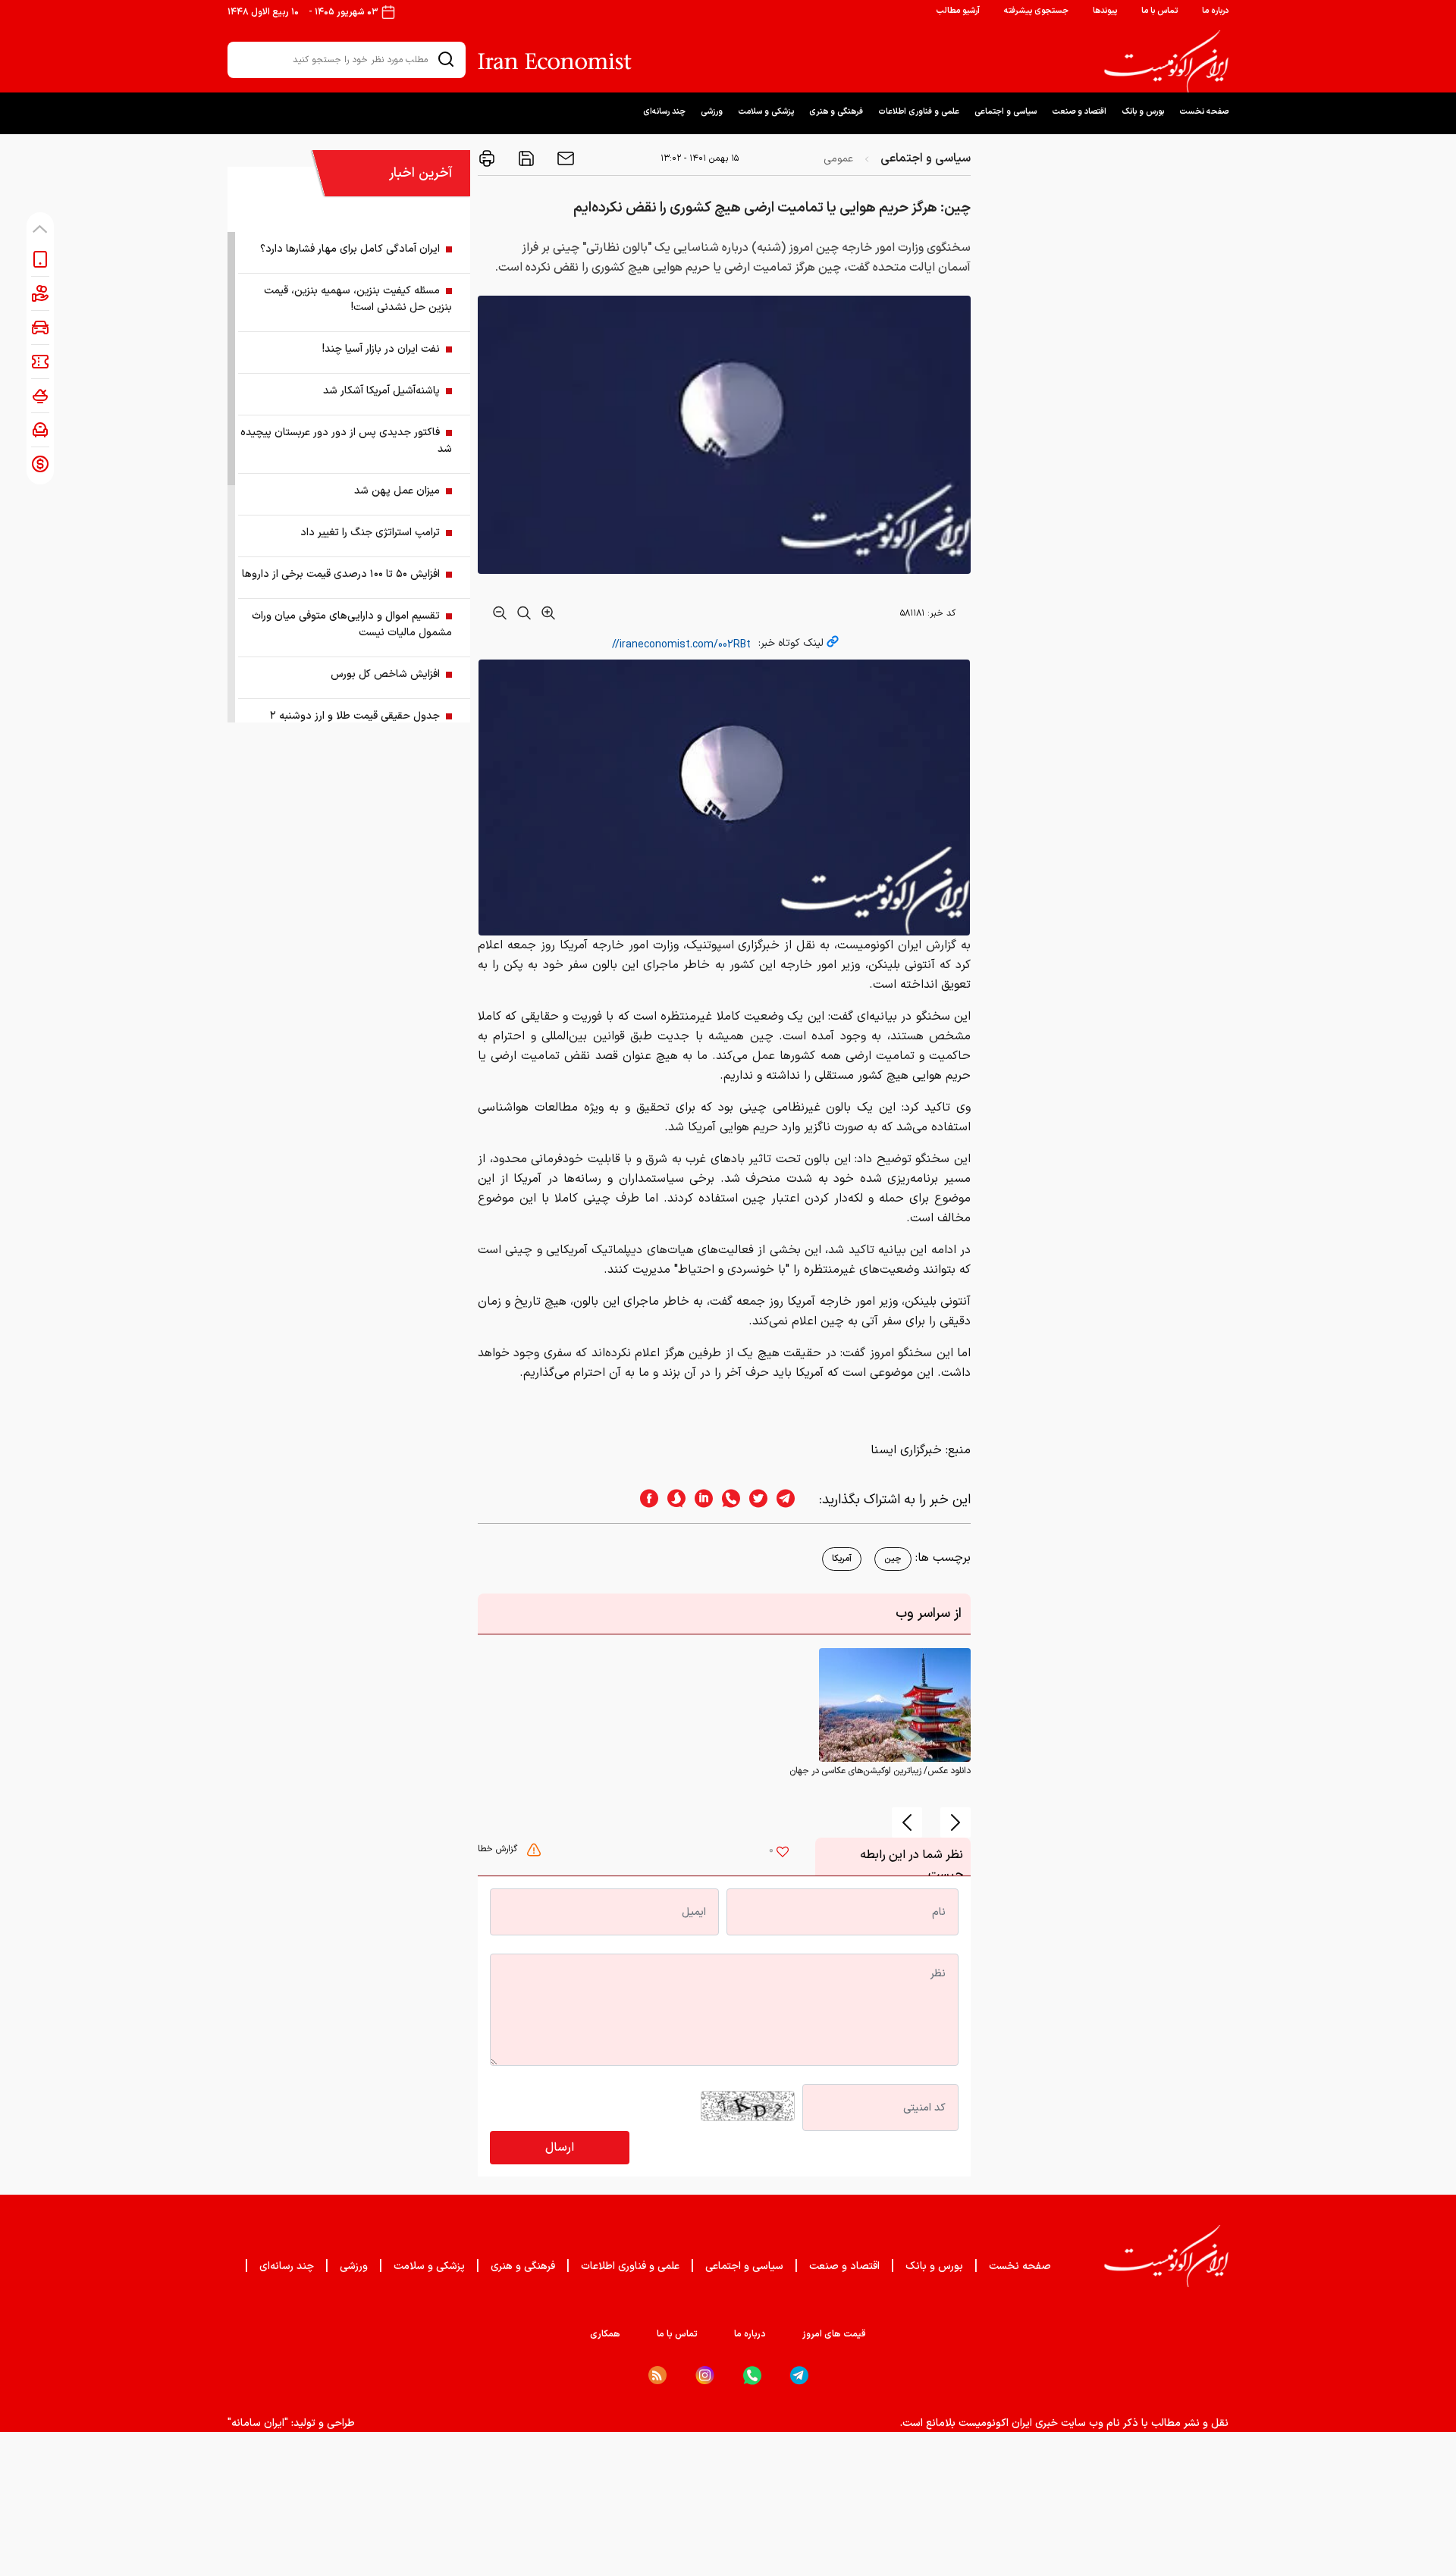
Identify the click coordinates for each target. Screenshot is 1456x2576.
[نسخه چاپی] (487, 158)
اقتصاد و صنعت (1079, 112)
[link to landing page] (1166, 61)
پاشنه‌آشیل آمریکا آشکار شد (381, 391)
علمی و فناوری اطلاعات (919, 112)
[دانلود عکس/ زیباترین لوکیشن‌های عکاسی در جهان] (895, 1705)
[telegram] (793, 1500)
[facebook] (645, 1500)
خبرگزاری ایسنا (906, 1450)
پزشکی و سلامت (766, 112)
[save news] (525, 158)
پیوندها (1105, 11)
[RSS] (657, 2375)
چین (893, 1559)
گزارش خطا (499, 1849)
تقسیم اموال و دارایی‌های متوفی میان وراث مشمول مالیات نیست (352, 624)
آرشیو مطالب (958, 11)
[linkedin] (699, 1500)
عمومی (838, 159)
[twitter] (754, 1500)
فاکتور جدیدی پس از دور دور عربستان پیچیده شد (346, 441)
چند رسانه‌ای (664, 112)
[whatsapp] (726, 1500)
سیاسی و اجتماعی (1006, 112)
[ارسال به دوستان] (564, 158)
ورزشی (712, 112)
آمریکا (842, 1559)
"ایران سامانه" (258, 2423)
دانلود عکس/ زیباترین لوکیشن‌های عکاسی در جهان (880, 1771)
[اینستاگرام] (705, 2375)
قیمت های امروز (834, 2334)
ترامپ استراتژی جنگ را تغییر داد (370, 533)
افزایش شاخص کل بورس (385, 674)
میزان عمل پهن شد (397, 491)
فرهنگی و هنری (836, 112)
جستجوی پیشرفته (1036, 11)
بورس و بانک (1143, 112)
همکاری (605, 2334)
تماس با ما (1159, 11)
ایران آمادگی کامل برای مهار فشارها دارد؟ (350, 249)
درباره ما (1215, 11)
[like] (783, 1854)
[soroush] (672, 1500)
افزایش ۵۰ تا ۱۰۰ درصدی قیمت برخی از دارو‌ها (341, 574)
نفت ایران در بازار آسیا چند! (381, 349)
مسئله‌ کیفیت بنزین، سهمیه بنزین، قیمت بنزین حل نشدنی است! (358, 299)
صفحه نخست (1204, 112)
